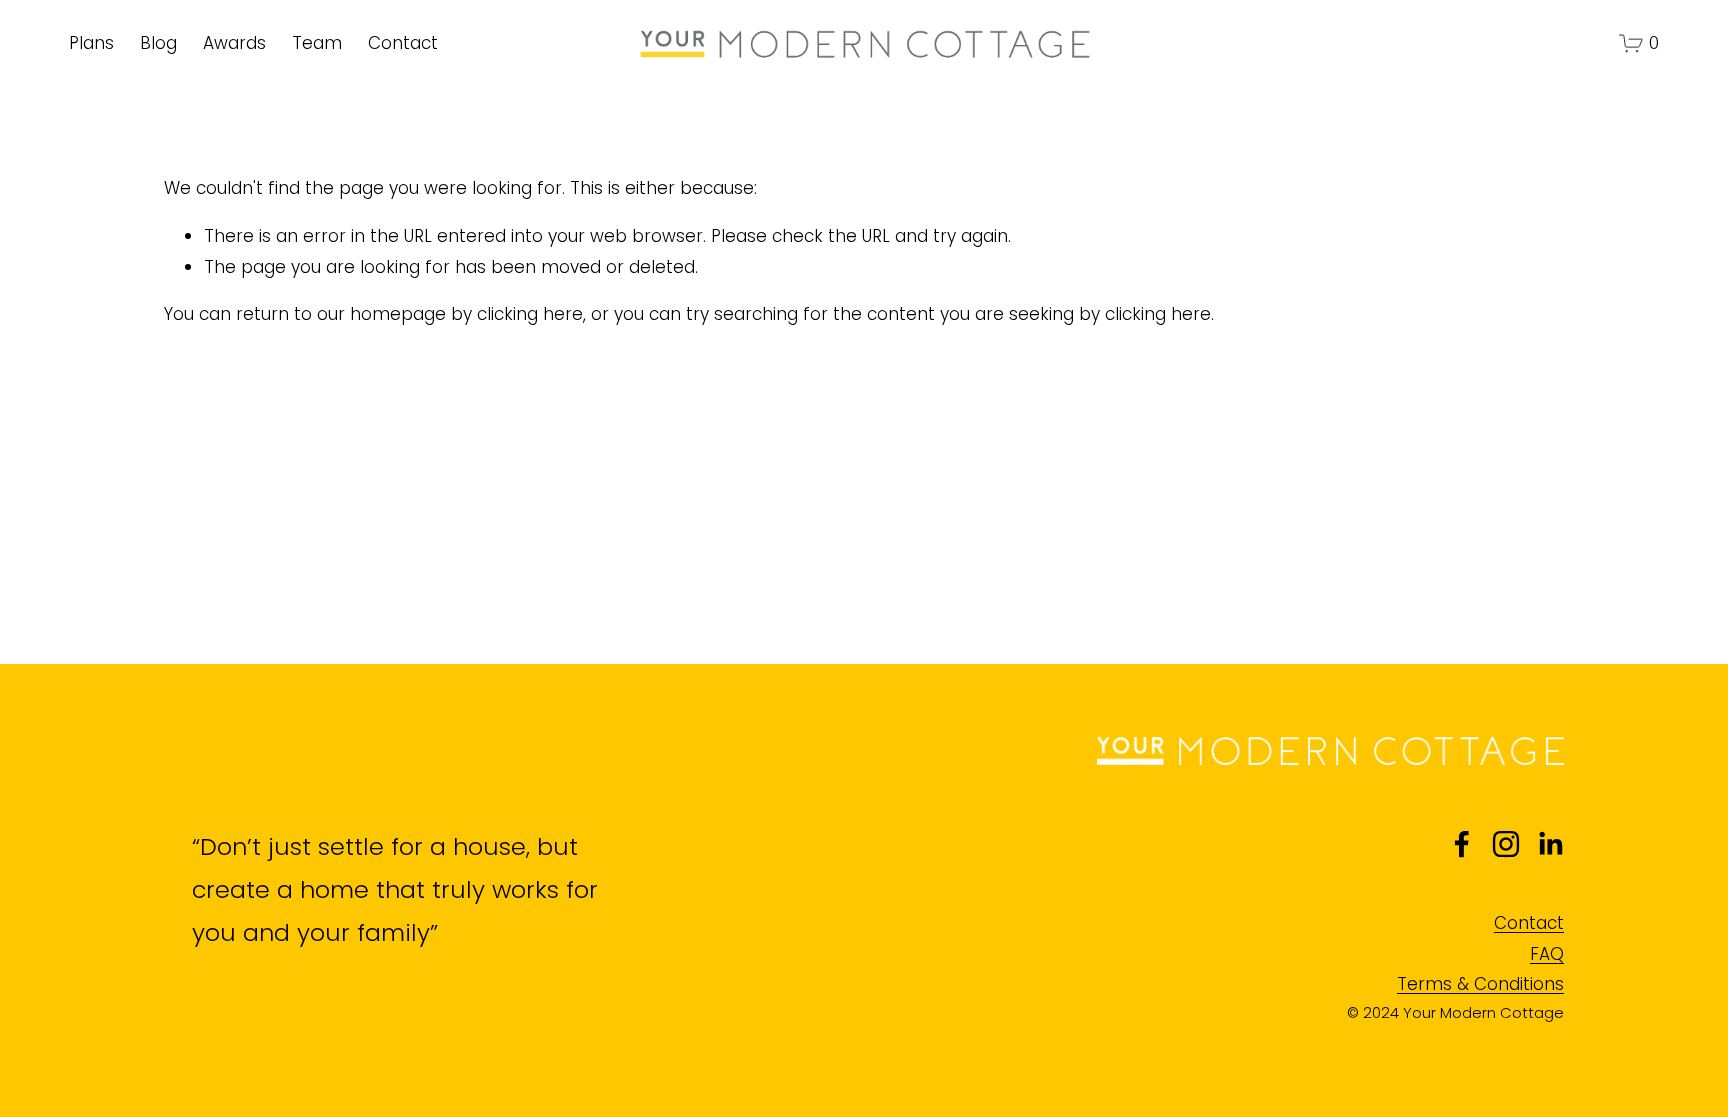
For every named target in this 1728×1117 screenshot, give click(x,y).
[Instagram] (1506, 844)
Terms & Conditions (1480, 984)
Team (317, 43)
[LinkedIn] (1550, 844)
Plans (91, 43)
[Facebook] (1462, 844)
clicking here (530, 314)
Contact (403, 43)
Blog (158, 43)
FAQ (1547, 954)
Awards (234, 43)
